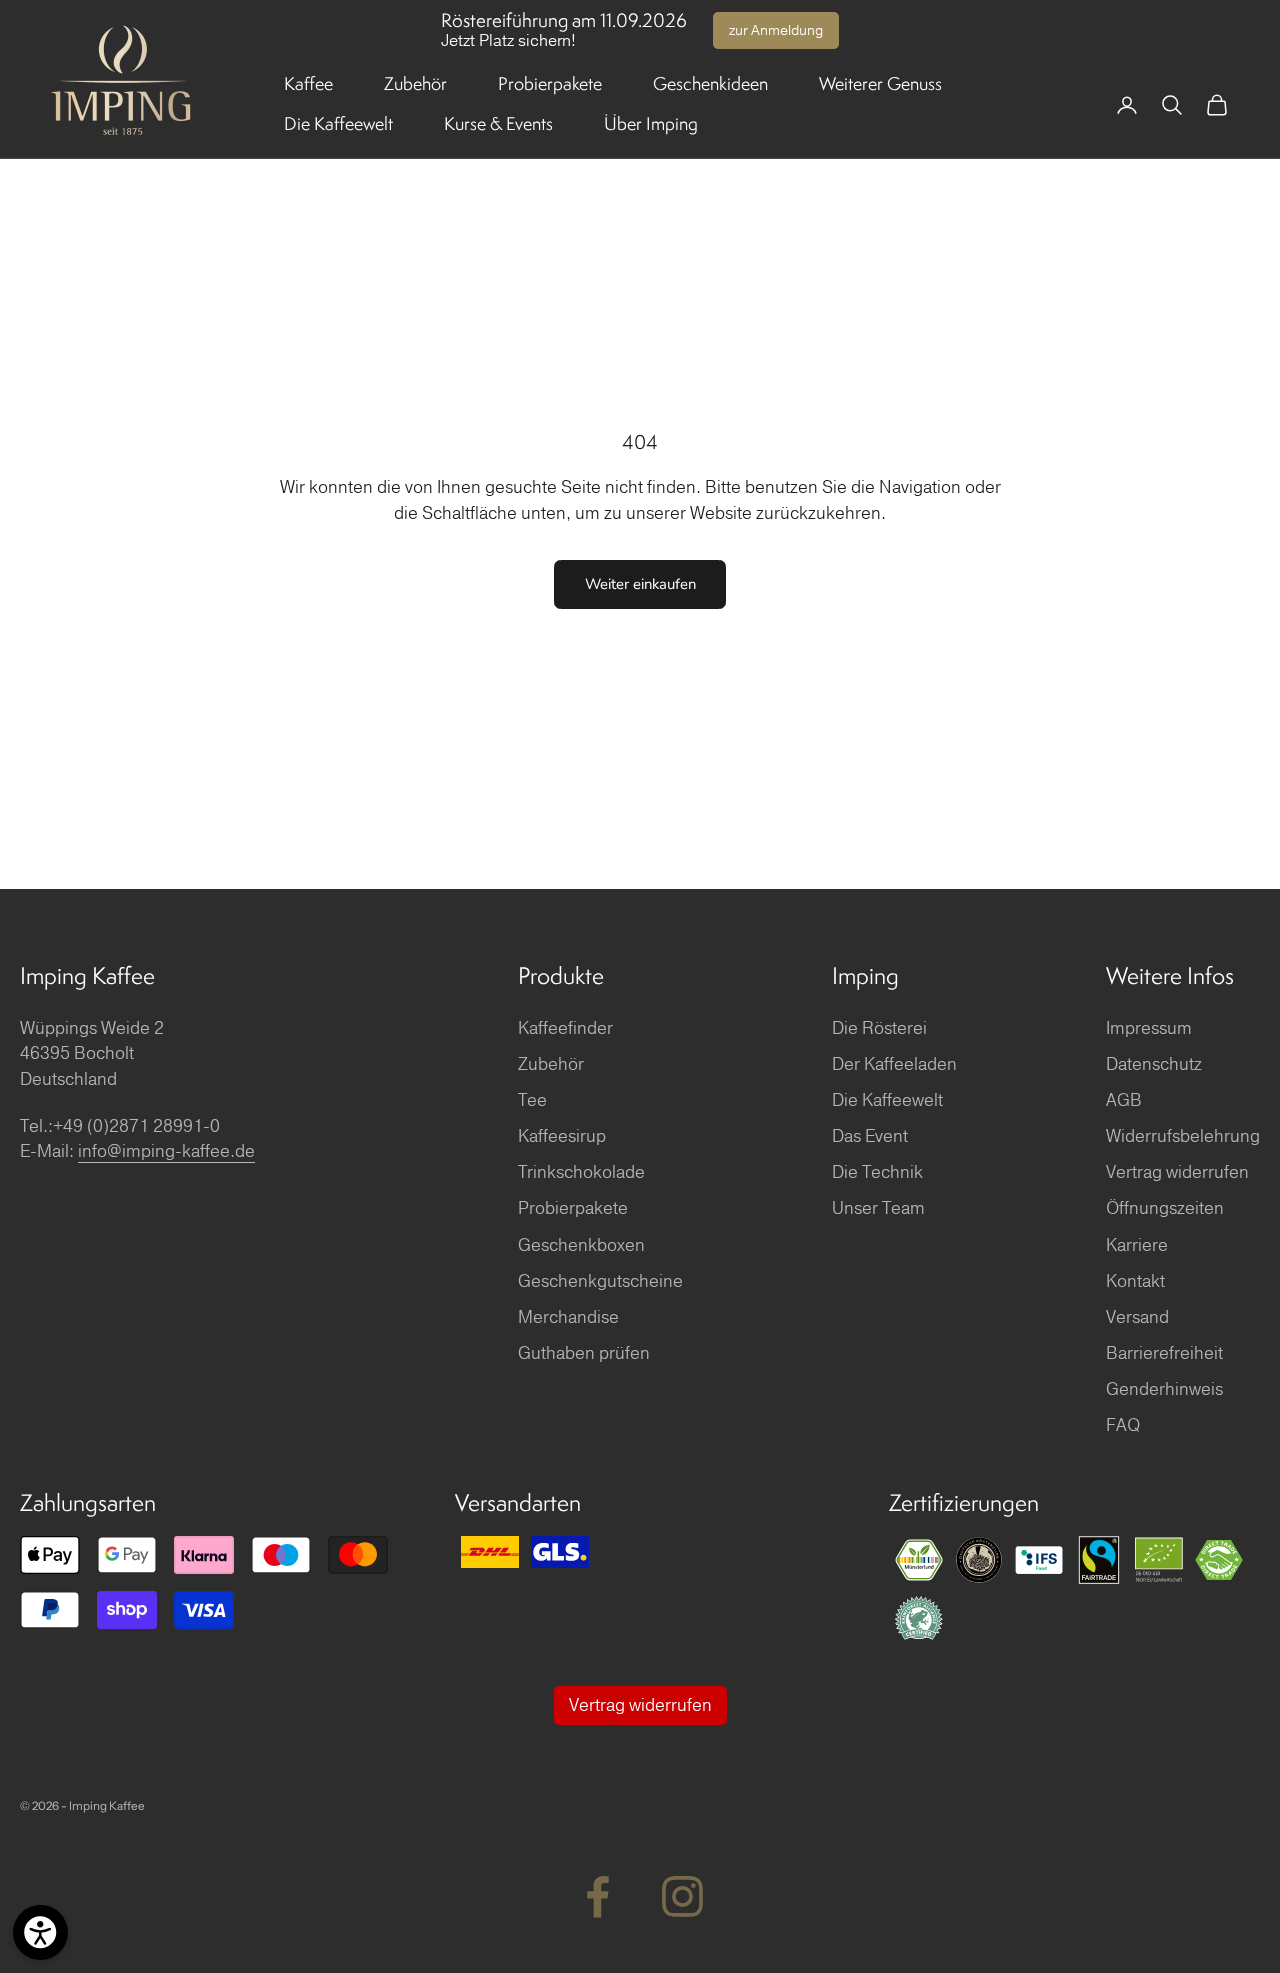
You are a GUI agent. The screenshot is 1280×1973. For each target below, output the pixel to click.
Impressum (1149, 1028)
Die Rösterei (879, 1028)
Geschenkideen (710, 83)
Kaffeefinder (565, 1028)
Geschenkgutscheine (600, 1281)
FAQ (1123, 1425)
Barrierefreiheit (1164, 1353)
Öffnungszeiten (1165, 1208)
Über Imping (651, 123)
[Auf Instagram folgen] (682, 1896)
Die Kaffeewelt (338, 123)
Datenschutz (1154, 1064)
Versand (1137, 1317)
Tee (532, 1100)
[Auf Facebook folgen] (597, 1896)
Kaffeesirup (562, 1136)
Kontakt (1135, 1281)
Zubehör (415, 83)
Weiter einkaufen (640, 584)
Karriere (1137, 1245)
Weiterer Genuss (880, 83)
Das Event (870, 1136)
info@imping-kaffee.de (166, 1151)
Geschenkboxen (581, 1245)
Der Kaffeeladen (894, 1064)
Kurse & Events (498, 123)
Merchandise (568, 1317)
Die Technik (877, 1172)
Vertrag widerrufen (1177, 1172)
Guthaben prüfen (584, 1353)
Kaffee (308, 83)
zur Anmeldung (776, 30)
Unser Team (878, 1208)
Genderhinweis (1164, 1389)
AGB (1124, 1100)
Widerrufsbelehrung (1183, 1136)
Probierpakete (550, 83)
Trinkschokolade (581, 1172)
